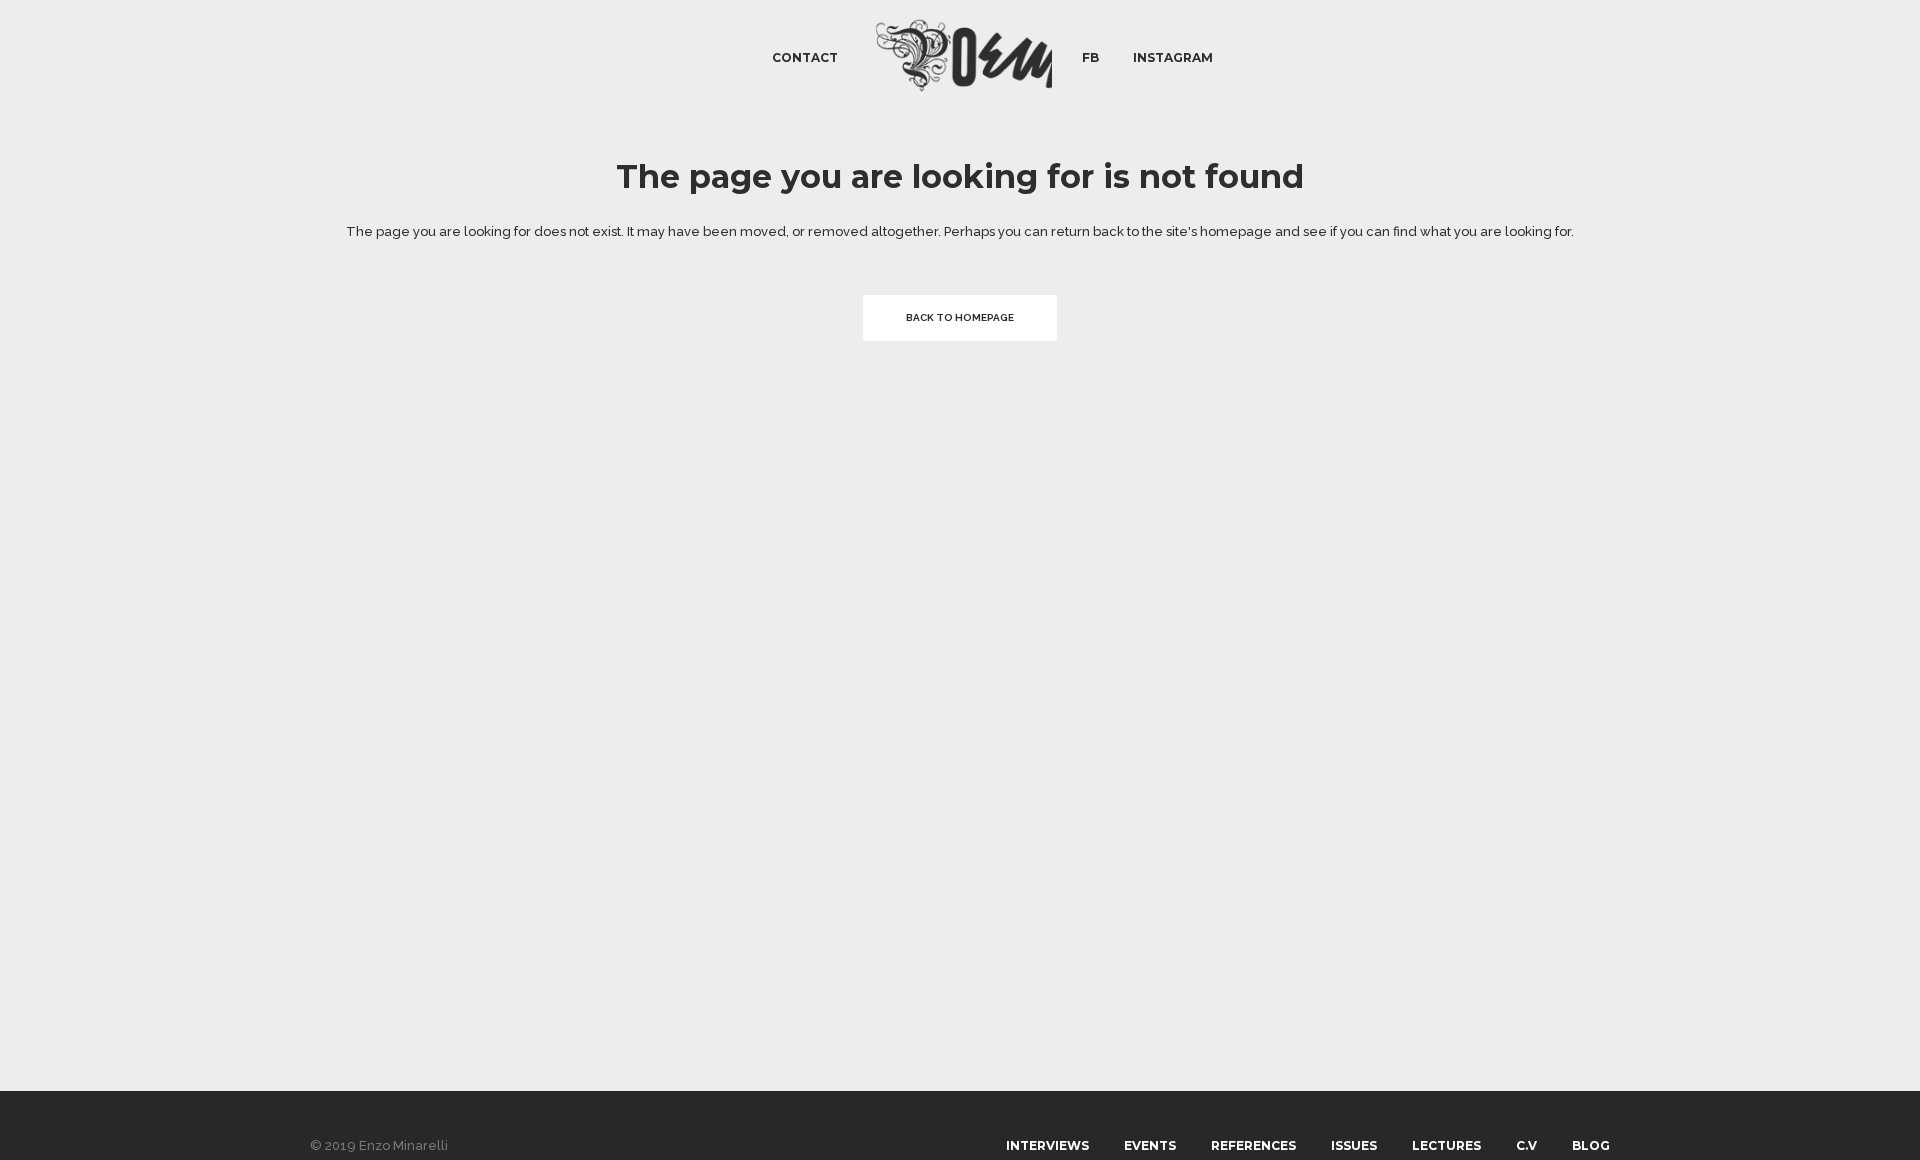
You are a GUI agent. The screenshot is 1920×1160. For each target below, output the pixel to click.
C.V (1526, 1145)
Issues (1354, 1145)
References (1253, 1145)
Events (1150, 1145)
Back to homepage (960, 317)
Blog (1591, 1145)
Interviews (1047, 1145)
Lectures (1446, 1145)
